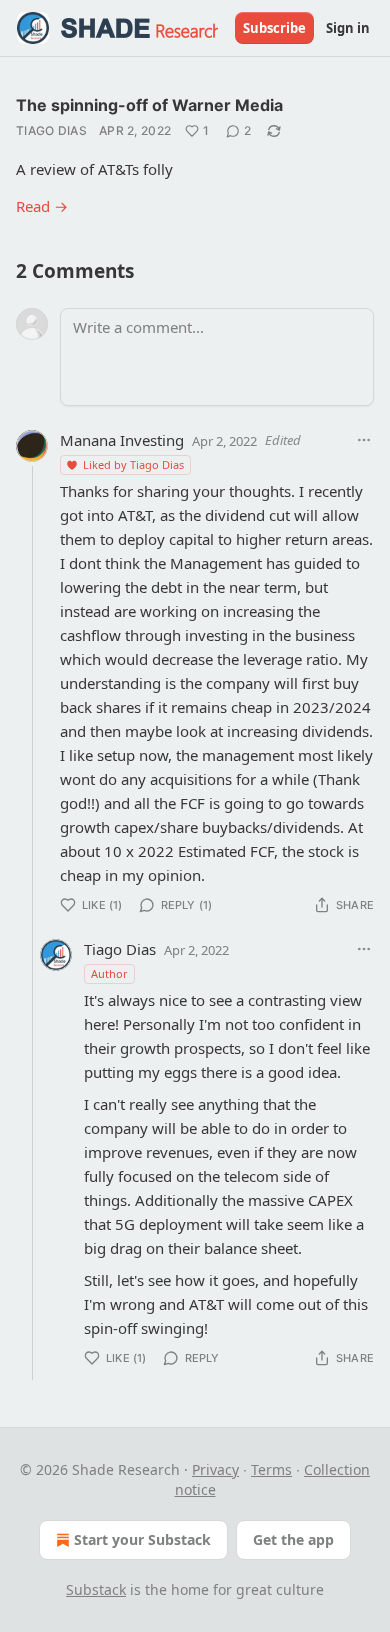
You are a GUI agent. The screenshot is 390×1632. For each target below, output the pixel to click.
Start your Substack (142, 1539)
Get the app (293, 1539)
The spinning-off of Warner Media (149, 105)
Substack (96, 1589)
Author (109, 973)
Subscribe (274, 28)
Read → (42, 206)
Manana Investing (122, 440)
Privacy (215, 1469)
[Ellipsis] (364, 440)
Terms (271, 1469)
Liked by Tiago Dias (133, 464)
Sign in (348, 28)
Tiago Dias (51, 130)
